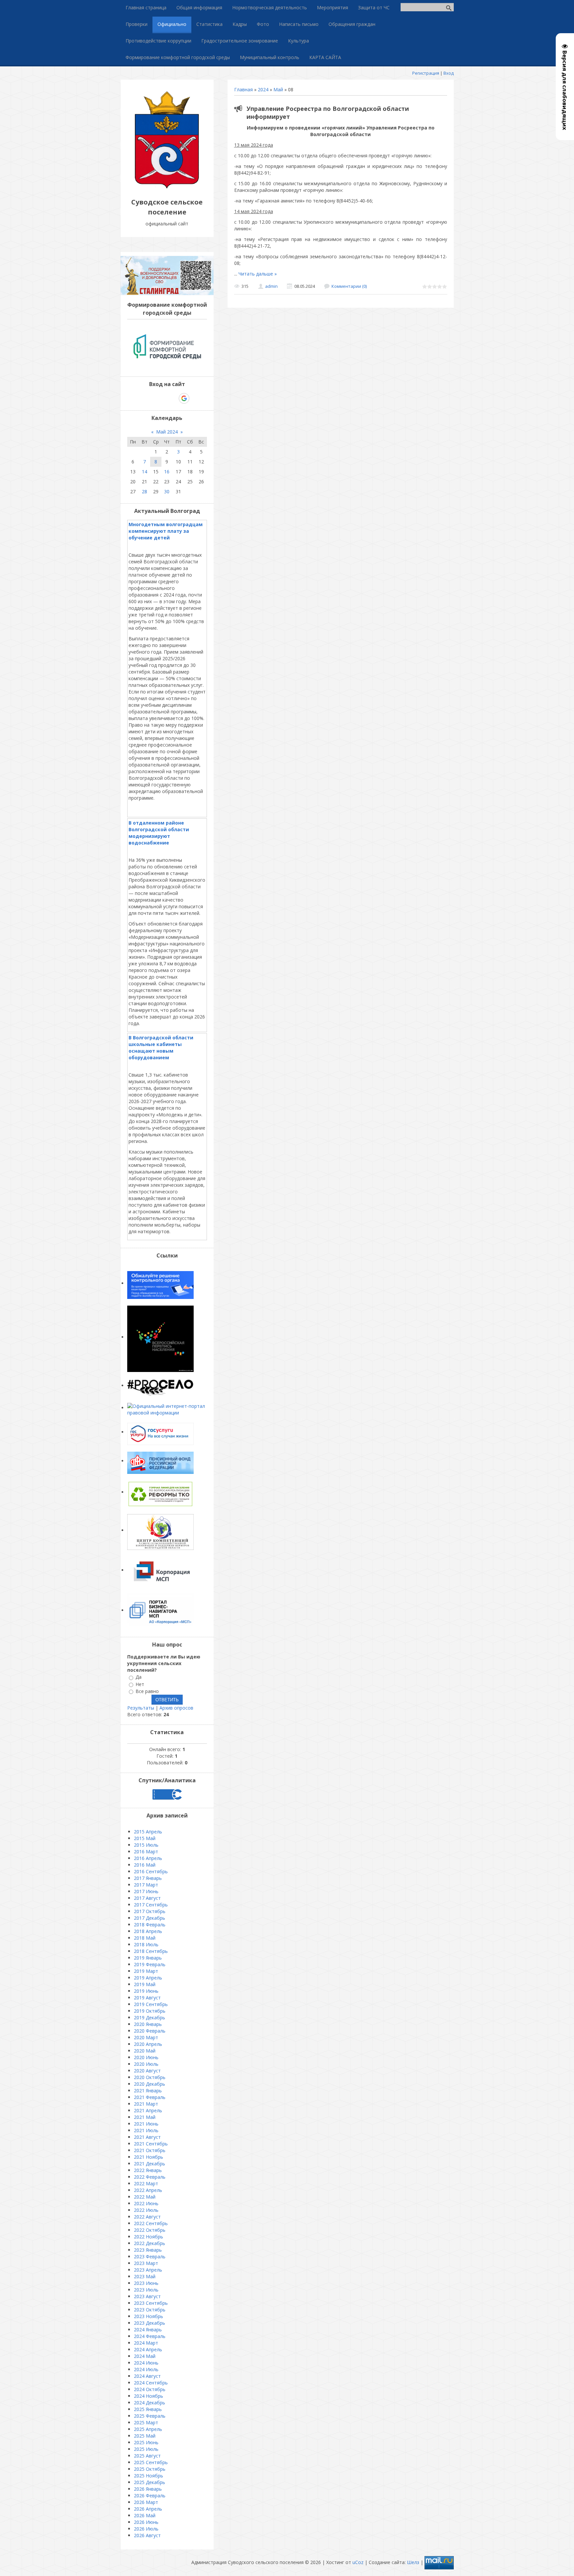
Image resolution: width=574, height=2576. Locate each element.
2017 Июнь (146, 1891)
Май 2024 (167, 432)
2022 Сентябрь (151, 2223)
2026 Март (146, 2502)
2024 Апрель (148, 2349)
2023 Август (147, 2296)
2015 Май (145, 1838)
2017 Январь (148, 1878)
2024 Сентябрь (151, 2383)
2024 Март (146, 2343)
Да (139, 1677)
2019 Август (147, 1998)
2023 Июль (146, 2290)
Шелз (413, 2562)
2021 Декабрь (149, 2164)
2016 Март (146, 1851)
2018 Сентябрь (151, 1951)
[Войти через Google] (184, 398)
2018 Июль (146, 1944)
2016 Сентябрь (151, 1871)
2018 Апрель (148, 1931)
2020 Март (146, 2037)
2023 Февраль (150, 2256)
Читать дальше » (258, 274)
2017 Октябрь (150, 1911)
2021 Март (146, 2104)
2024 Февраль (150, 2336)
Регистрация (426, 73)
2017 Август (147, 1898)
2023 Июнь (146, 2283)
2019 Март (146, 1971)
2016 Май (145, 1865)
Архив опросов (176, 1708)
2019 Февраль (150, 1964)
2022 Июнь (146, 2203)
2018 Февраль (150, 1925)
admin (271, 286)
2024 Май (145, 2356)
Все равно (147, 1691)
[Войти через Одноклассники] (196, 398)
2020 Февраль (150, 2031)
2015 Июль (146, 1845)
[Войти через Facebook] (161, 398)
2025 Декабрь (149, 2482)
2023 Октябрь (150, 2310)
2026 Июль (146, 2529)
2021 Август (147, 2137)
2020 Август (147, 2071)
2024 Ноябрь (148, 2396)
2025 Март (146, 2422)
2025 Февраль (150, 2416)
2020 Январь (148, 2024)
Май (278, 89)
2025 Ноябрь (148, 2476)
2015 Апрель (148, 1832)
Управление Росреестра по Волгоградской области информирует (328, 113)
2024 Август (147, 2376)
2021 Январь (148, 2091)
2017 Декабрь (149, 1918)
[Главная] (167, 187)
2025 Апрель (148, 2429)
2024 (263, 89)
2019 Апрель (148, 1978)
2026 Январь (148, 2489)
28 (144, 491)
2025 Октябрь (150, 2469)
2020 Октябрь (150, 2077)
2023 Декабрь (149, 2323)
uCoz (358, 2562)
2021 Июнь (146, 2124)
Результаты (141, 1708)
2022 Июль (146, 2210)
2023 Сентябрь (151, 2303)
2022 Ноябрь (148, 2237)
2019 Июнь (146, 1991)
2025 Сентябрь (151, 2462)
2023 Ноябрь (148, 2316)
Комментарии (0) (349, 286)
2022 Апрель (148, 2190)
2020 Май (145, 2051)
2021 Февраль (150, 2097)
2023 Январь (148, 2250)
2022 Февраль (150, 2177)
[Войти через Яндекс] (172, 398)
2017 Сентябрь (151, 1905)
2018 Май (145, 1938)
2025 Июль (146, 2449)
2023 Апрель (148, 2270)
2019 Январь (148, 1958)
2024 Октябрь (150, 2389)
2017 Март (146, 1885)
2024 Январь (148, 2330)
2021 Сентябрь (151, 2144)
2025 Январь (148, 2409)
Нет (140, 1684)
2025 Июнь (146, 2442)
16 (167, 472)
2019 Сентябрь (151, 2004)
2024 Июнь (146, 2363)
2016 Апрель (148, 1858)
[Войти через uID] (139, 398)
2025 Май (145, 2436)
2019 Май (145, 1984)
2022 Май (145, 2197)
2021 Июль (146, 2130)
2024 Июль (146, 2369)
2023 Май (145, 2276)
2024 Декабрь (149, 2403)
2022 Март (146, 2183)
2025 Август (147, 2456)
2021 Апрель (148, 2110)
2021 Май (145, 2117)
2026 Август (147, 2535)
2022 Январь (148, 2170)
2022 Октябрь (150, 2230)
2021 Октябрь (150, 2150)
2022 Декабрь (149, 2243)
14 (144, 472)
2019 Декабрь (149, 2017)
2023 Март (146, 2263)
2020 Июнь (146, 2057)
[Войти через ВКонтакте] (150, 398)
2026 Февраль (150, 2495)
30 (167, 491)
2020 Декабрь (149, 2084)
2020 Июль (146, 2064)
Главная (243, 89)
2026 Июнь (146, 2522)
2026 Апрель (148, 2509)
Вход (449, 73)
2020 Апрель (148, 2044)
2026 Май (145, 2515)
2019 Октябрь (150, 2011)
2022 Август (147, 2217)
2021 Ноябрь (148, 2157)
